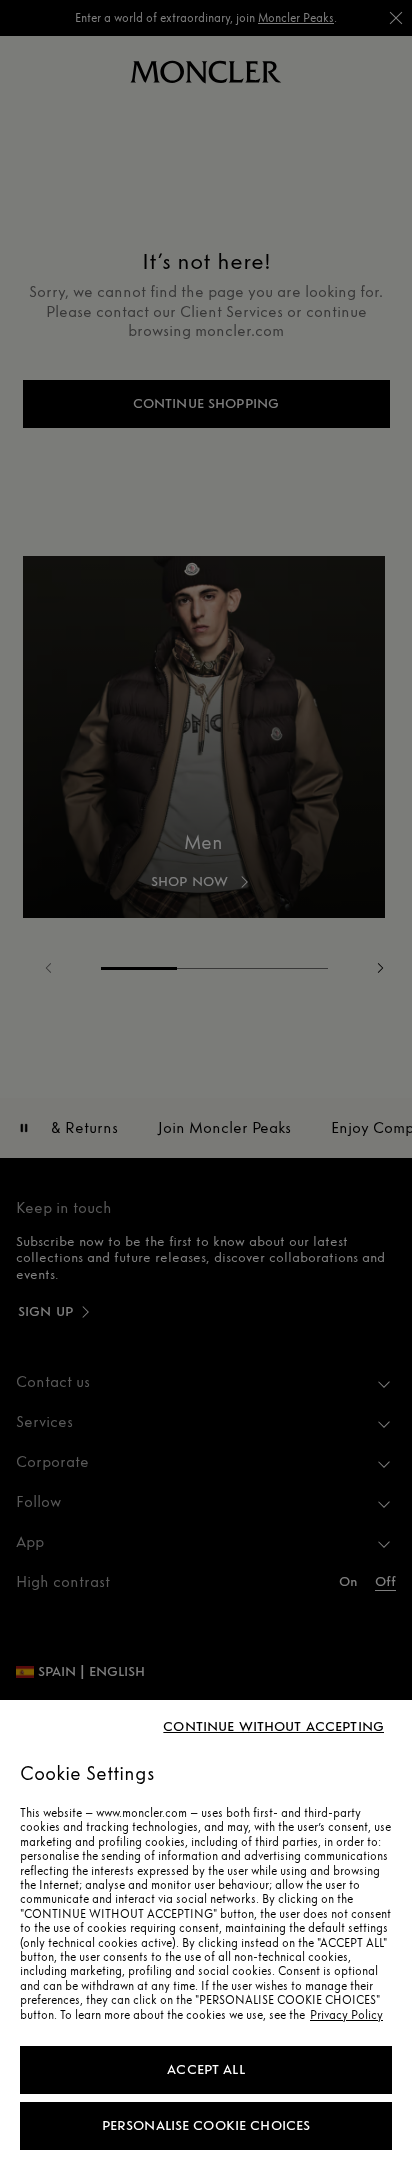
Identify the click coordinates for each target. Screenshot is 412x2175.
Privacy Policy (346, 2015)
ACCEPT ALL (205, 2069)
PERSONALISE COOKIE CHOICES (206, 2125)
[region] (206, 1937)
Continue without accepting (273, 1727)
